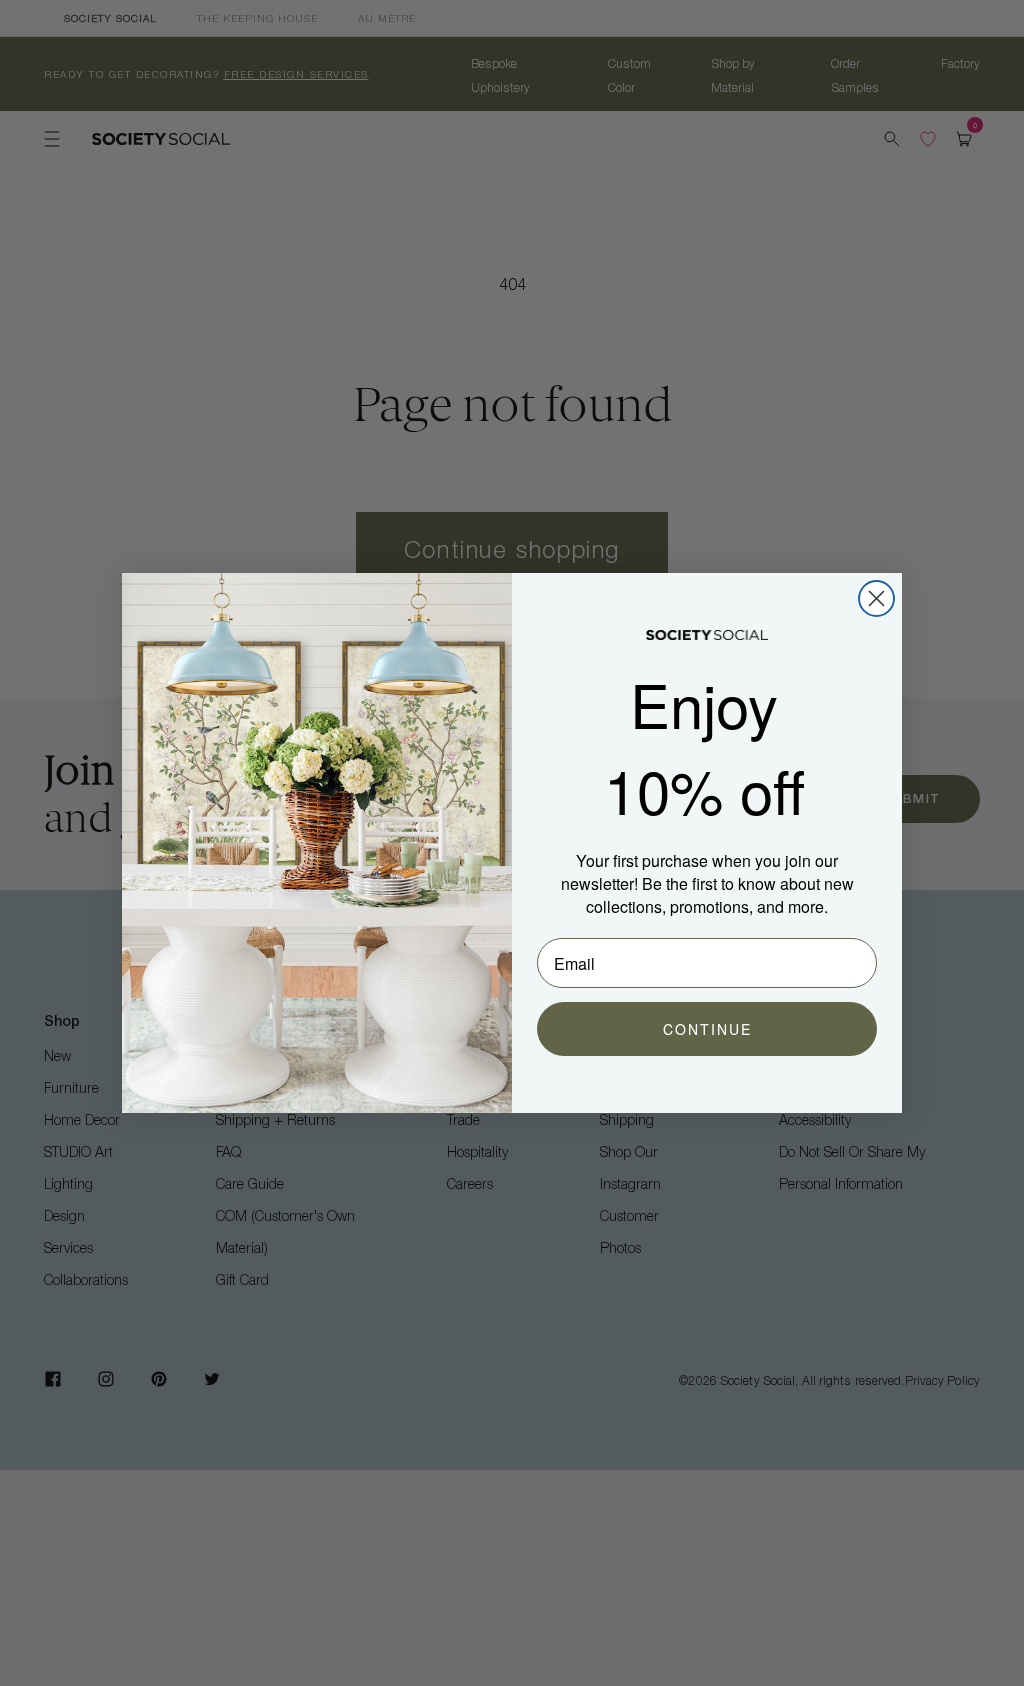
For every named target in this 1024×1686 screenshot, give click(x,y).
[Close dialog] (876, 598)
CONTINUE (707, 1029)
